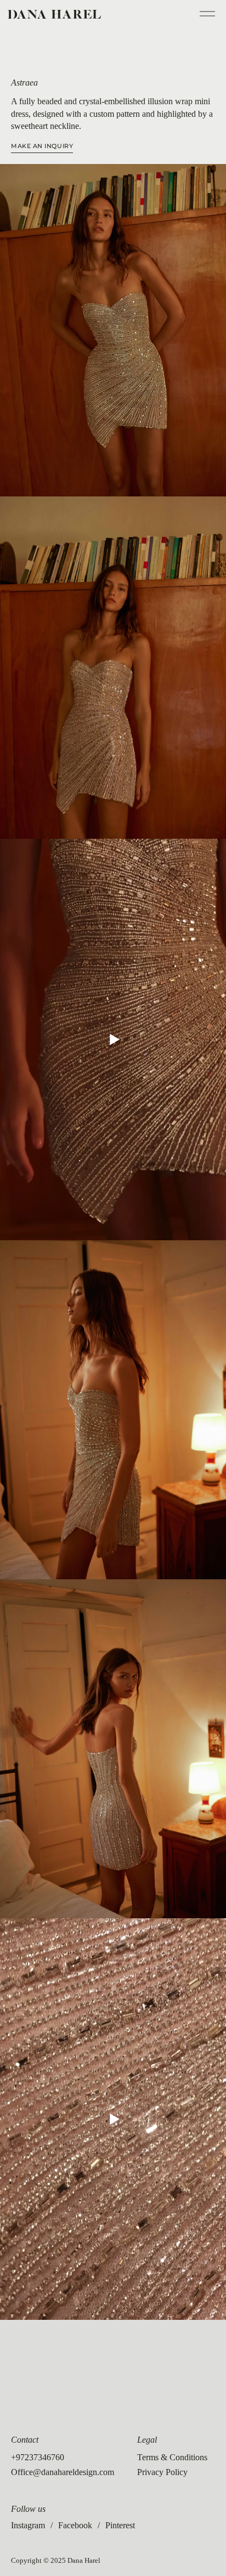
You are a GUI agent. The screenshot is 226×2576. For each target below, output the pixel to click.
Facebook (75, 2525)
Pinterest (120, 2525)
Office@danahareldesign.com (63, 2472)
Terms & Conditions (172, 2457)
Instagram (28, 2525)
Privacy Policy (162, 2472)
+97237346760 (38, 2457)
